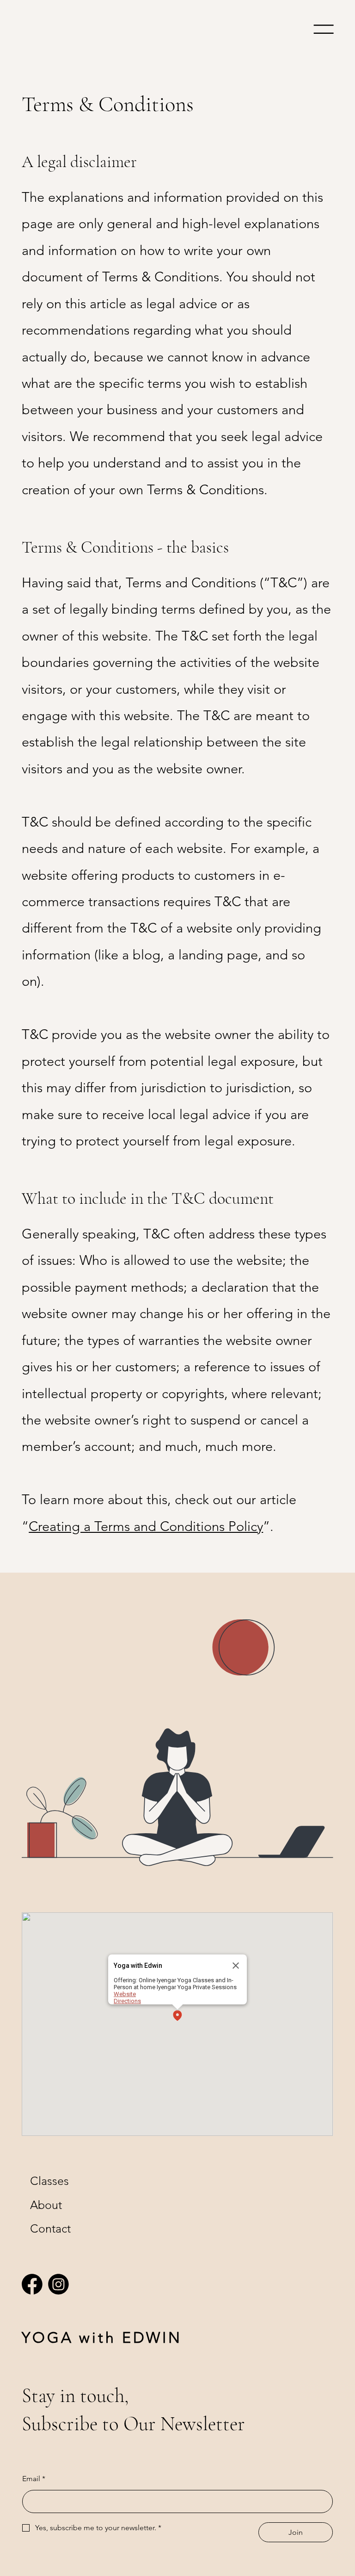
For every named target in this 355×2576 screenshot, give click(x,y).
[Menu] (324, 29)
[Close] (236, 1966)
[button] (177, 2016)
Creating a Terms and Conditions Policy (146, 1526)
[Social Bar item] (32, 2284)
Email (34, 2479)
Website (125, 1994)
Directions (127, 2001)
